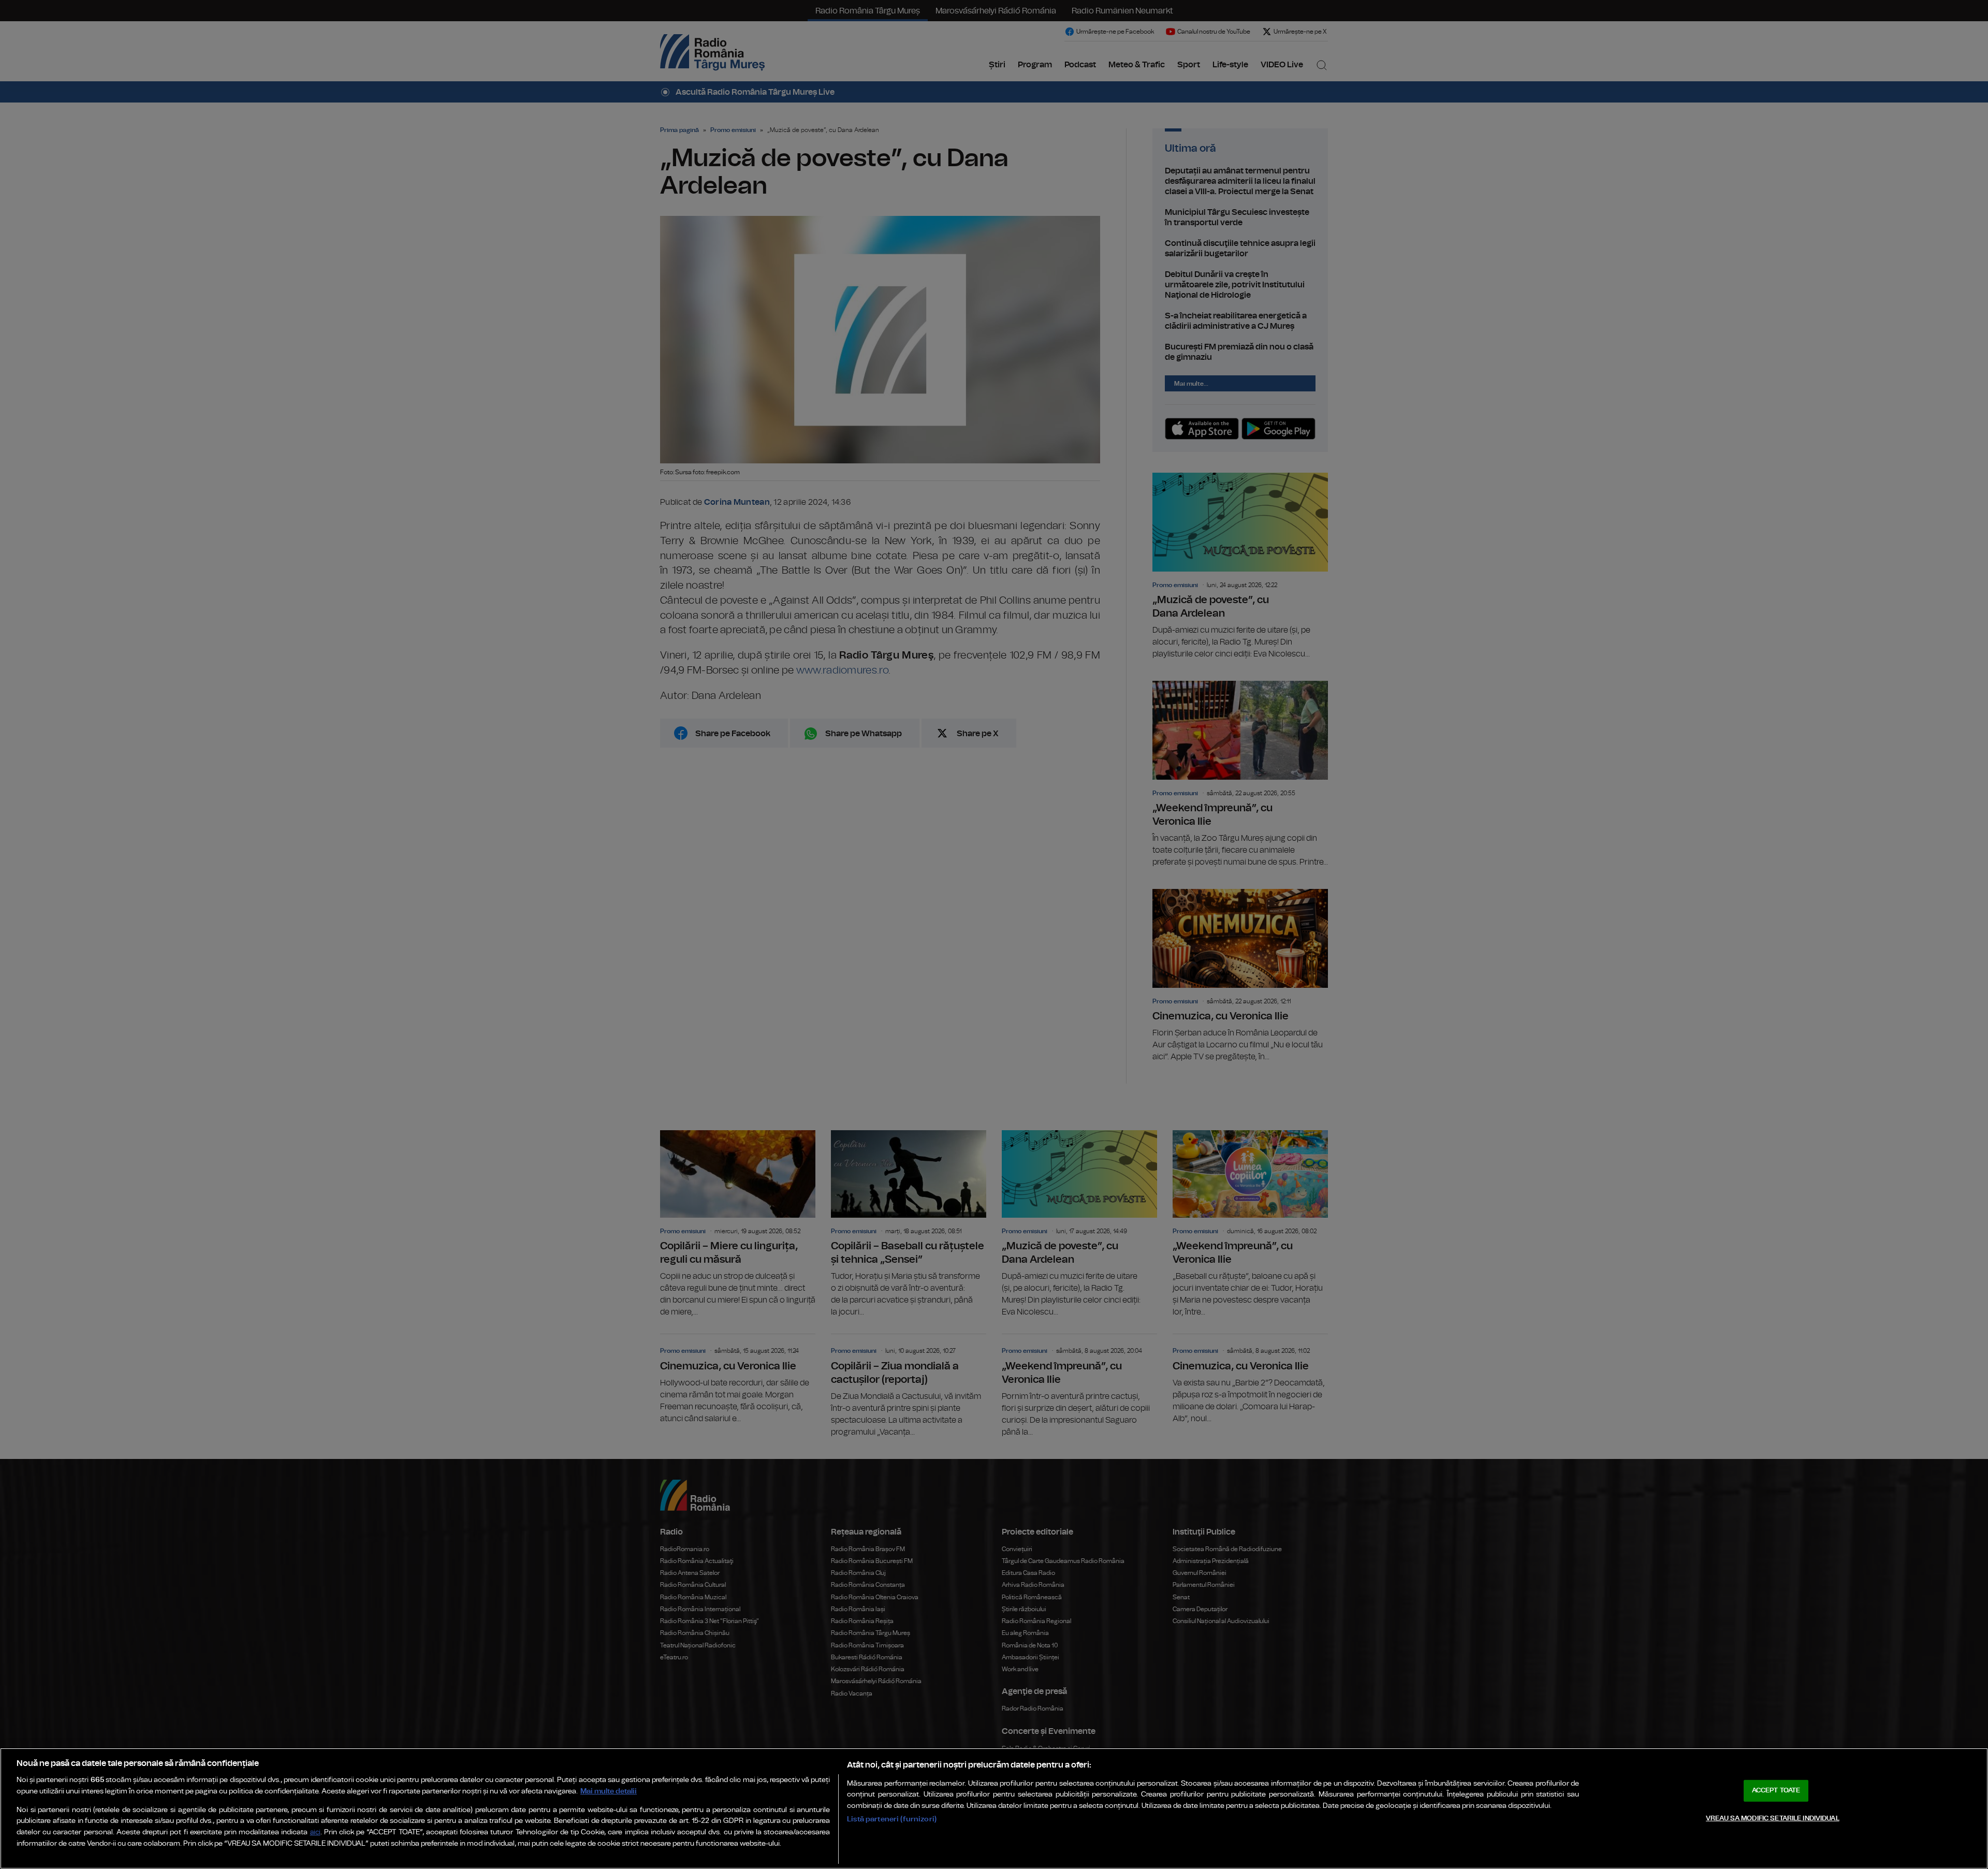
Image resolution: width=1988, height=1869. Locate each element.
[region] (994, 1808)
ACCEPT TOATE (1776, 1791)
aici (315, 1833)
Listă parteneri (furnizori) (892, 1819)
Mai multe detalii (609, 1791)
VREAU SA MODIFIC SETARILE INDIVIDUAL (1773, 1819)
